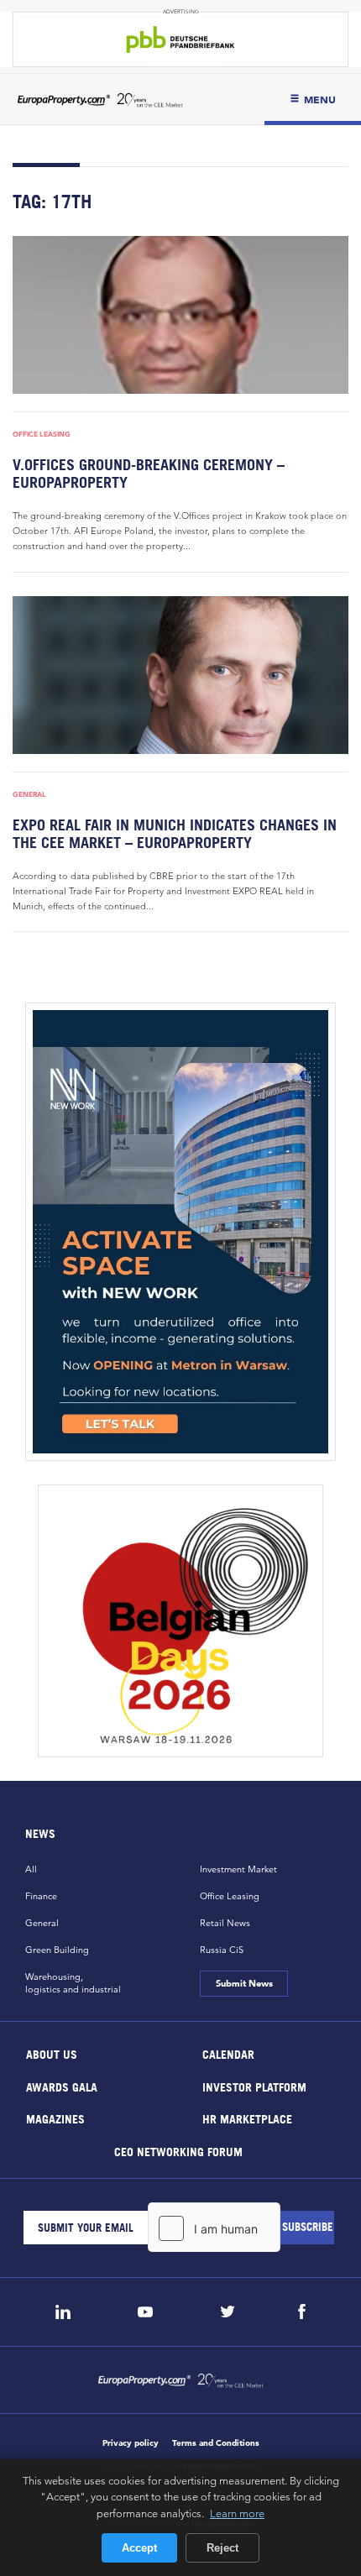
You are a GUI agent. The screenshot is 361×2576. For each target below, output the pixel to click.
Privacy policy (131, 2443)
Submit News (243, 1983)
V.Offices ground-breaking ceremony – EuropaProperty (149, 474)
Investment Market (238, 1869)
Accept (139, 2548)
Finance (41, 1896)
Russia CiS (222, 1950)
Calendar (228, 2054)
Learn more (237, 2513)
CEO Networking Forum (178, 2151)
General (29, 794)
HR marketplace (247, 2119)
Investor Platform (254, 2086)
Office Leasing (42, 434)
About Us (52, 2054)
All (31, 1869)
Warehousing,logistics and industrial (73, 1983)
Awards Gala (62, 2086)
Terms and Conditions (216, 2443)
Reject (222, 2548)
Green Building (57, 1950)
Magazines (55, 2119)
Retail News (225, 1923)
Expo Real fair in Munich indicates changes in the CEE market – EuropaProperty (175, 834)
